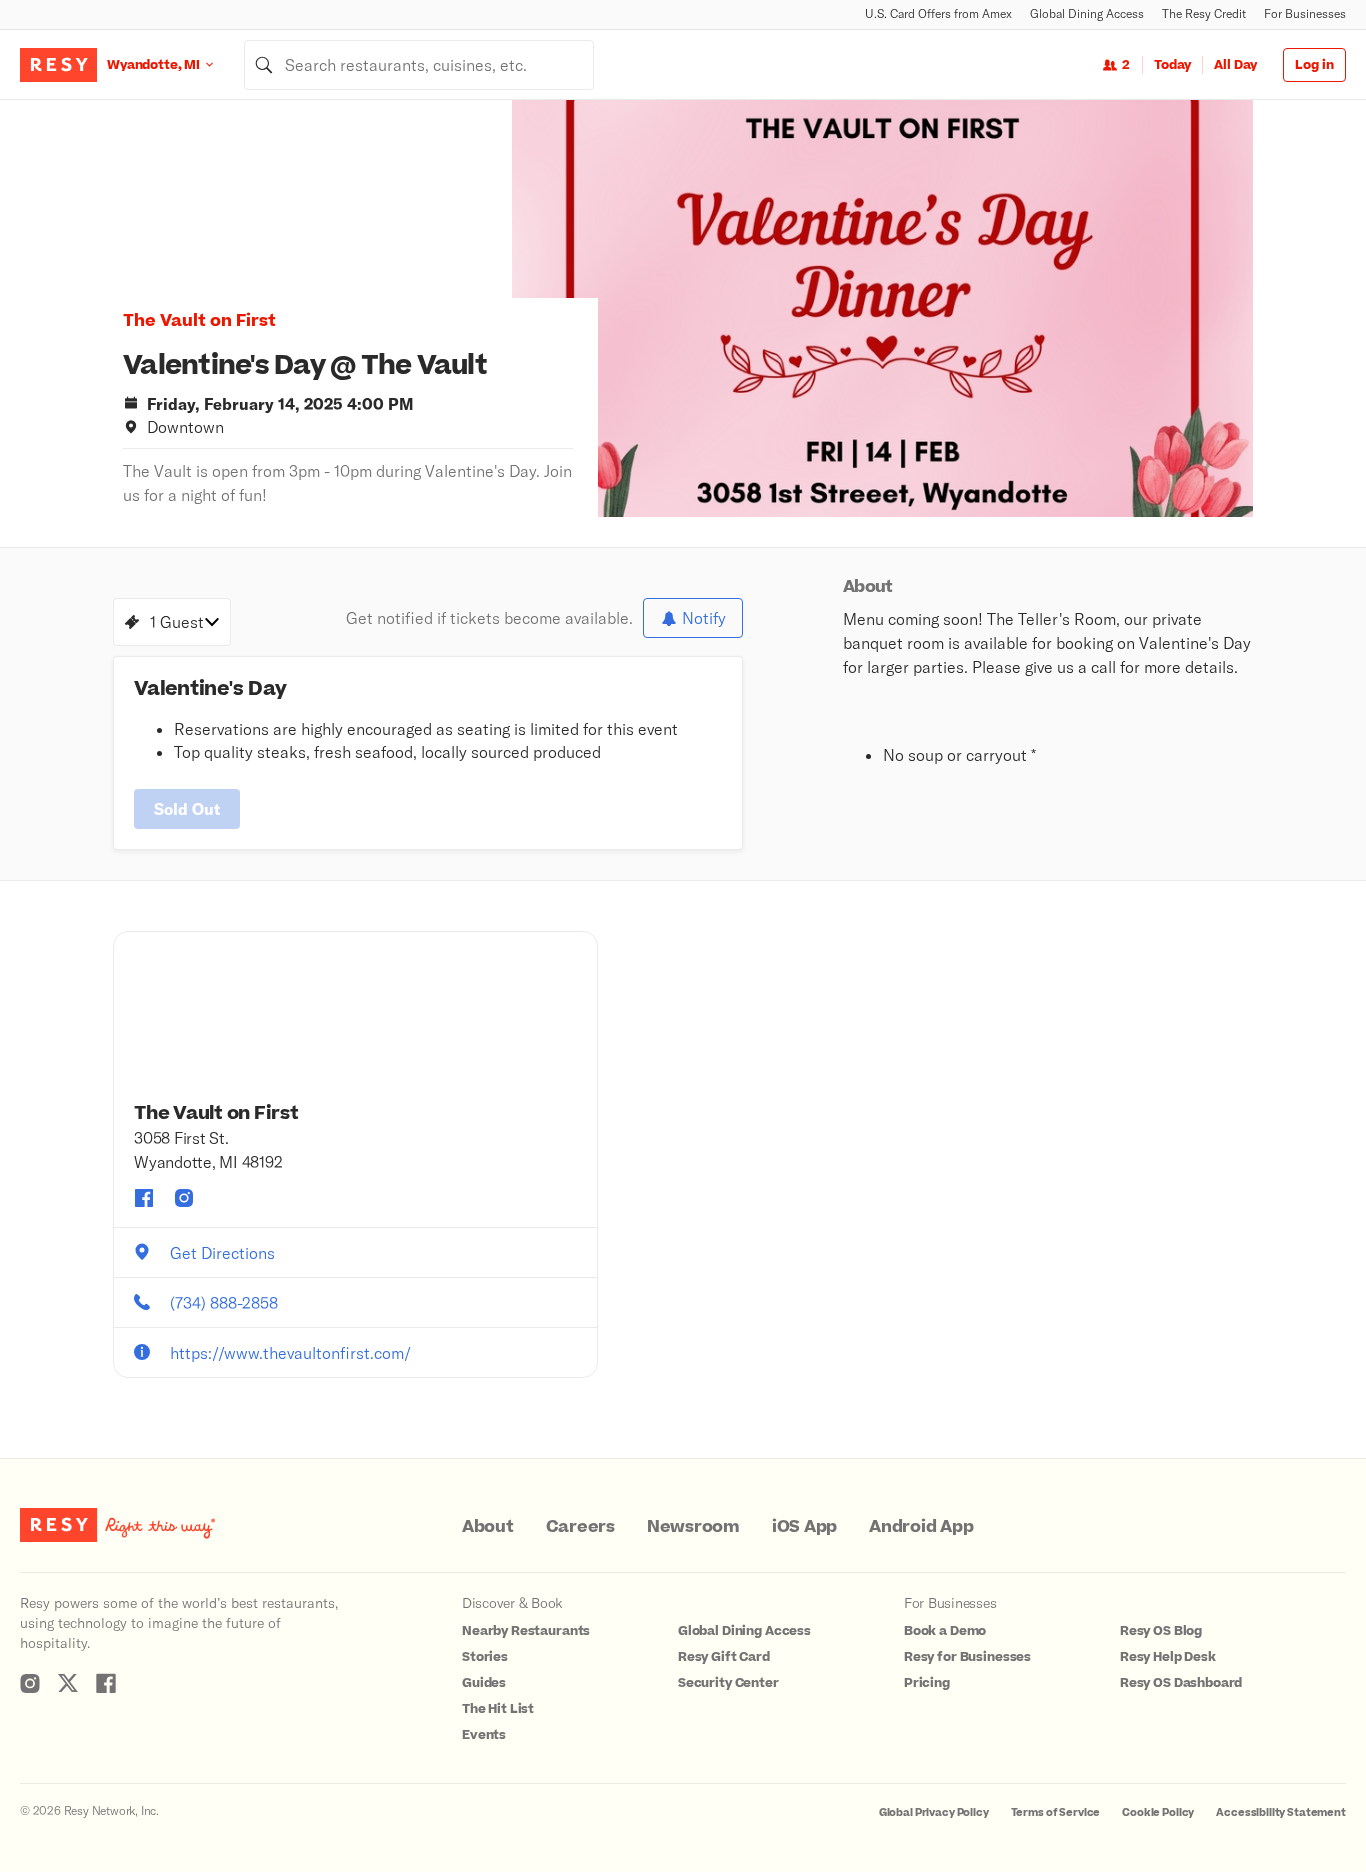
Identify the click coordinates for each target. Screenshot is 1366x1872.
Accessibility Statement (1281, 1812)
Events (484, 1735)
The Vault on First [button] (199, 321)
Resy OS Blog (1161, 1631)
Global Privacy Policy (934, 1812)
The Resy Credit (1204, 13)
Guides (484, 1683)
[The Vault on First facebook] (144, 1198)
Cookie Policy (1158, 1812)
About (488, 1527)
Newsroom (693, 1527)
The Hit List (498, 1709)
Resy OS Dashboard (1181, 1683)
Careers (580, 1527)
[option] (882, 308)
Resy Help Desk (1168, 1657)
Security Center (728, 1683)
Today (1172, 65)
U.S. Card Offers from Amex (938, 13)
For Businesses (1305, 13)
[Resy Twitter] (68, 1683)
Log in (1314, 65)
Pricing (927, 1683)
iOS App (804, 1527)
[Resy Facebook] (106, 1683)
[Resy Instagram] (30, 1683)
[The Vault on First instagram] (184, 1198)
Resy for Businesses (967, 1657)
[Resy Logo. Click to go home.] (58, 65)
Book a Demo (945, 1631)
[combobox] (419, 65)
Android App (921, 1527)
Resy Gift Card (724, 1657)
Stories (485, 1657)
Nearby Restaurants (526, 1631)
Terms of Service (1056, 1812)
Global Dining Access (1087, 13)
